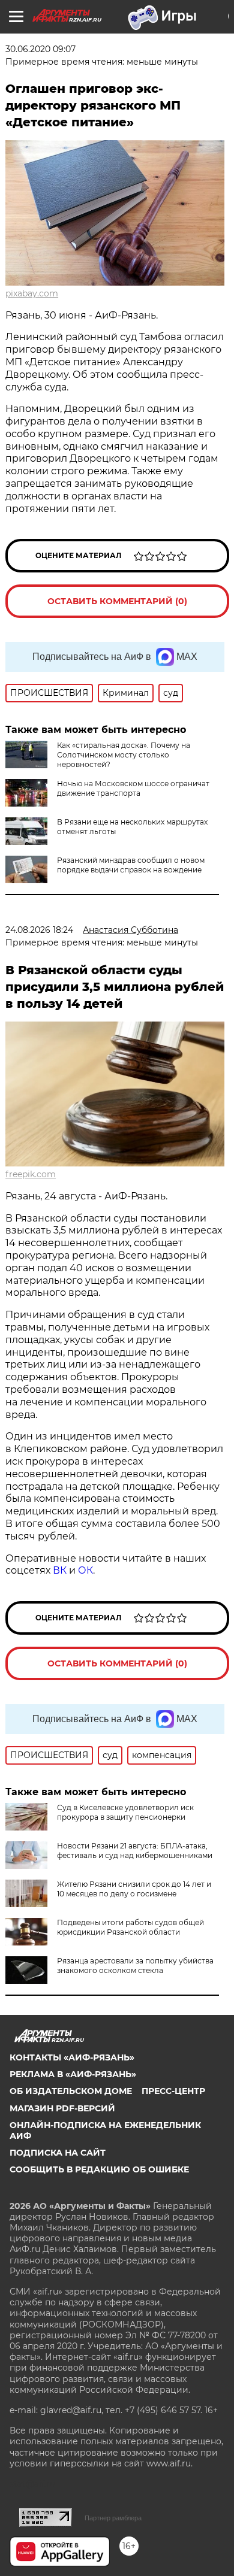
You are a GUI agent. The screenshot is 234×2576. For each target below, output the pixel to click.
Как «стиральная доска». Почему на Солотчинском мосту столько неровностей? (124, 755)
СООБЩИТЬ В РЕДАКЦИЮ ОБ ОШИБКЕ (99, 2169)
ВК (60, 1570)
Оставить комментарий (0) (117, 601)
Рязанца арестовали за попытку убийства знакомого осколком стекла (135, 1966)
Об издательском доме (71, 2091)
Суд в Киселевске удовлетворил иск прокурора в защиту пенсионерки (125, 1812)
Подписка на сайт (58, 2153)
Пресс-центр (173, 2091)
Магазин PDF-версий (62, 2108)
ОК (85, 1570)
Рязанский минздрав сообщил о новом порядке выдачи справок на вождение (131, 865)
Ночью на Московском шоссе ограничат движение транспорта (133, 788)
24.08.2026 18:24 (39, 930)
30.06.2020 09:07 (40, 49)
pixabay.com (32, 293)
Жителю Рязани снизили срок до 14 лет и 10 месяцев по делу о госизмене (134, 1889)
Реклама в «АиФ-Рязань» (73, 2074)
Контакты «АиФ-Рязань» (72, 2057)
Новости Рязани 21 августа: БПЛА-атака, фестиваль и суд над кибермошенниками (135, 1851)
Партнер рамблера (113, 2518)
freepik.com (31, 1174)
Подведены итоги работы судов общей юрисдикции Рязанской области (130, 1927)
